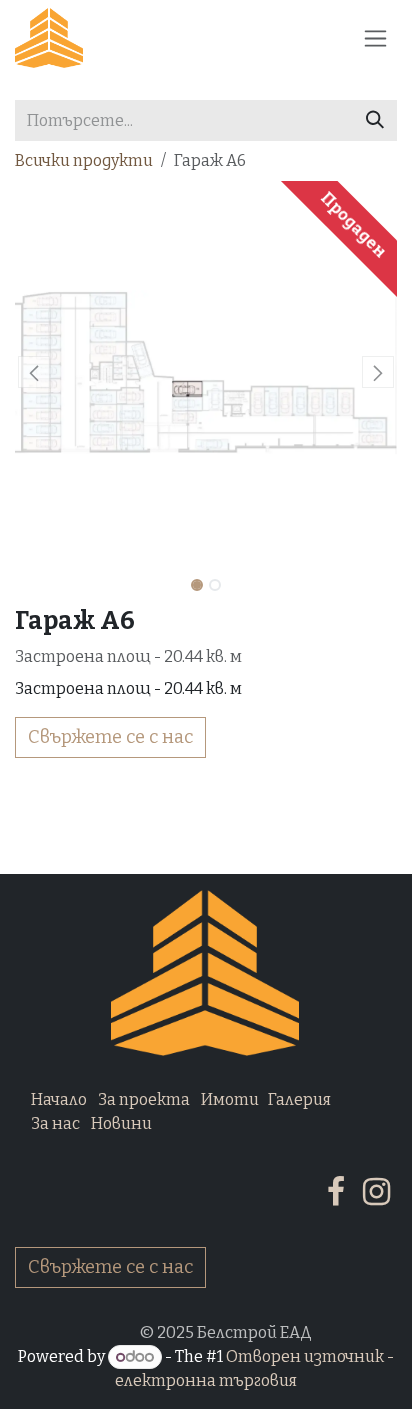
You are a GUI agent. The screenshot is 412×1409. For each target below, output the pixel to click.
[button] (34, 372)
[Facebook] (336, 1192)
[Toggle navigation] (375, 38)
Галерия (299, 1099)
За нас (55, 1123)
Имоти (230, 1099)
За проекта (144, 1099)
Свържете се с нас (110, 737)
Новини (121, 1123)
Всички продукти (84, 160)
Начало (59, 1099)
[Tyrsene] (375, 120)
